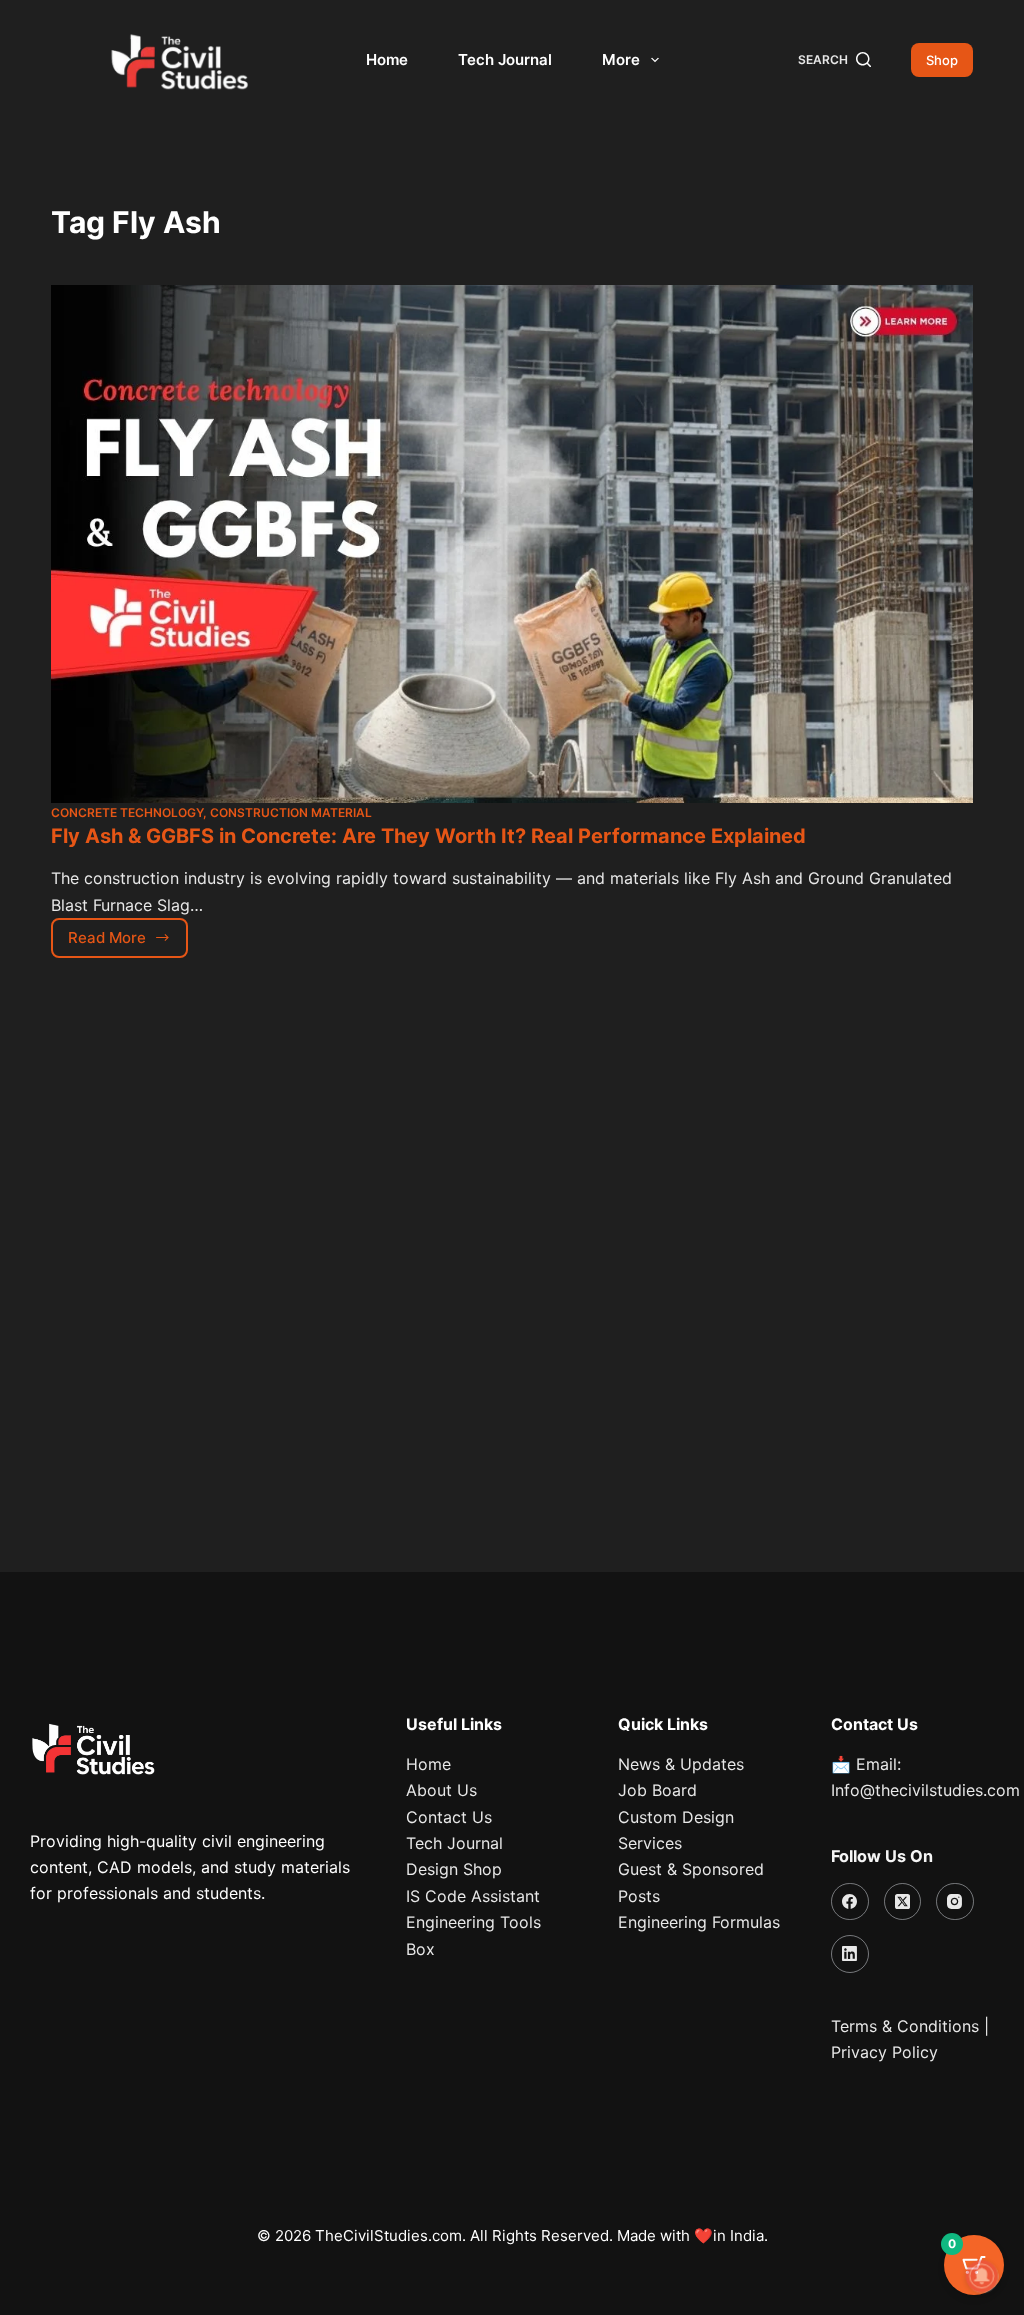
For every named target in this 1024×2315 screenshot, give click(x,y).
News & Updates (681, 1764)
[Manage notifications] (982, 2276)
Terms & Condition (901, 2026)
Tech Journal (505, 59)
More (621, 59)
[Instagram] (955, 1902)
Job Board (657, 1790)
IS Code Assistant (473, 1896)
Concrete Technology (127, 812)
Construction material (291, 812)
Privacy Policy (884, 2052)
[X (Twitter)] (903, 1902)
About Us (441, 1790)
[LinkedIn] (850, 1954)
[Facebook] (850, 1902)
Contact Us (449, 1817)
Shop (942, 60)
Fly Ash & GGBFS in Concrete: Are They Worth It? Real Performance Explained (428, 836)
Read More (128, 932)
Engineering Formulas (699, 1922)
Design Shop (454, 1869)
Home (387, 59)
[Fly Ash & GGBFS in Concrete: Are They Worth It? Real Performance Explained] (512, 544)
